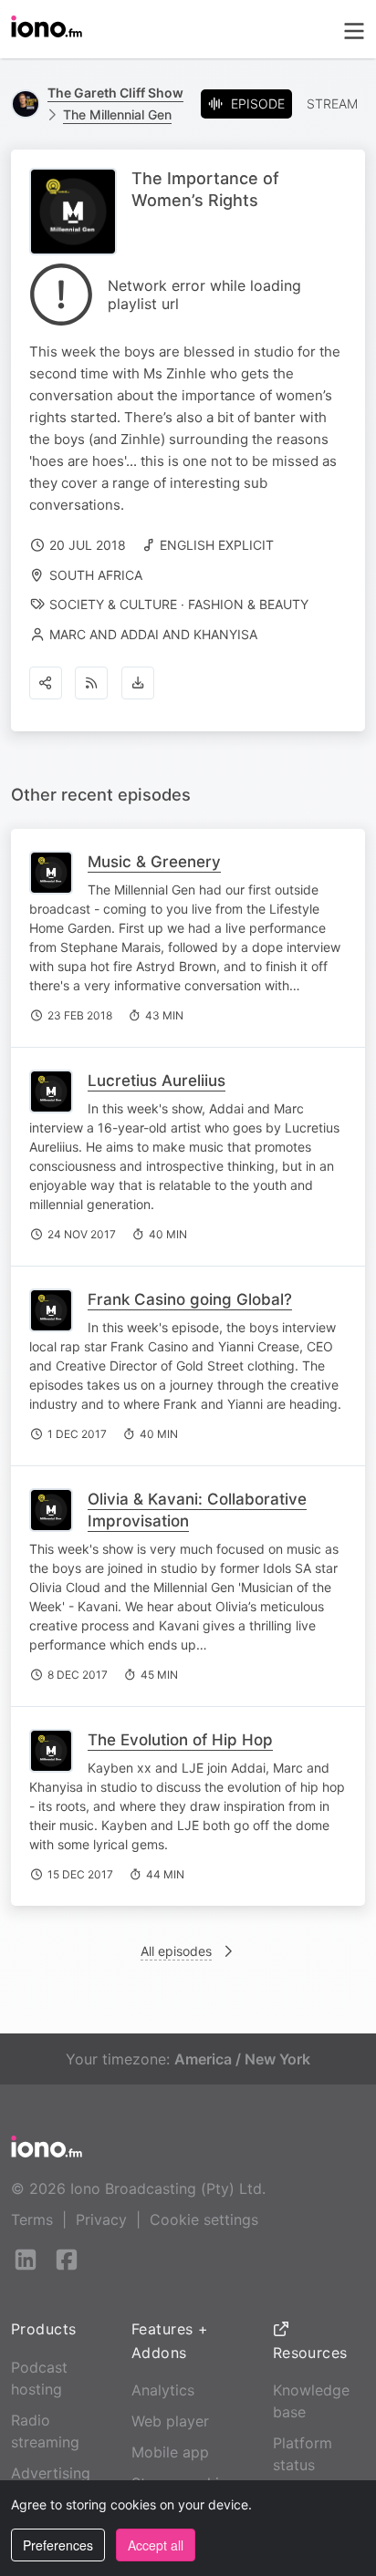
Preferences (58, 2545)
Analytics (163, 2390)
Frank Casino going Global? (190, 1299)
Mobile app (170, 2452)
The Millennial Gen (117, 114)
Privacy (101, 2219)
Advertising (51, 2473)
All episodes (176, 1951)
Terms (32, 2219)
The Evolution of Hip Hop (180, 1740)
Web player (170, 2421)
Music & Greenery (154, 862)
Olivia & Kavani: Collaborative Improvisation (197, 1510)
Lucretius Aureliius (157, 1081)
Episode (258, 103)
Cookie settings (204, 2219)
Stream (332, 103)
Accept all (156, 2545)
